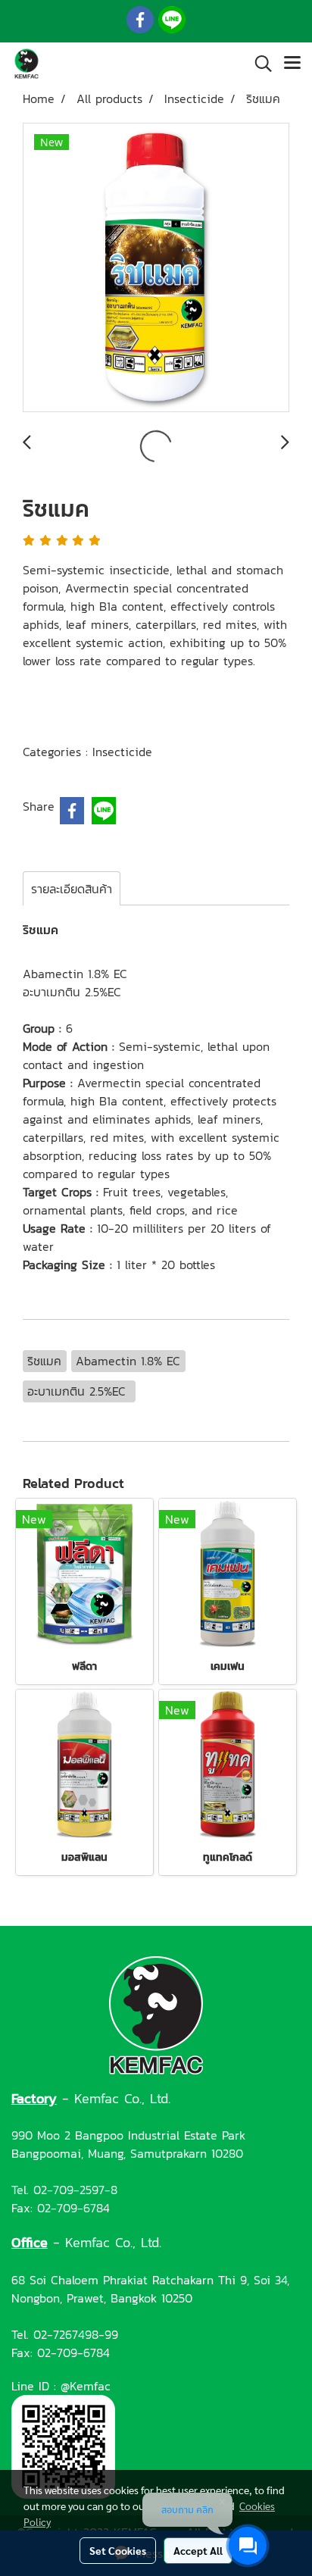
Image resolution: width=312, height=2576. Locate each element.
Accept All (198, 2550)
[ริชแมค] (156, 268)
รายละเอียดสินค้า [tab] (72, 889)
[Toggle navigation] (292, 64)
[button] (258, 64)
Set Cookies (118, 2550)
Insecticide (122, 752)
